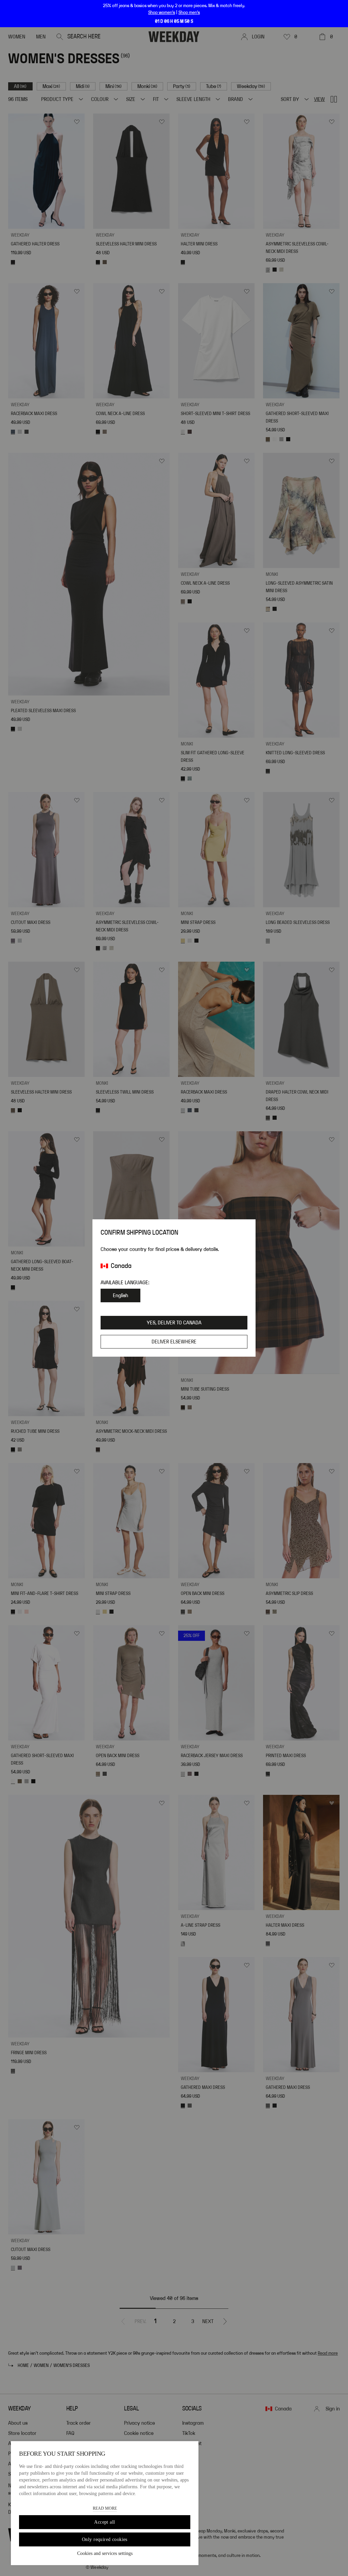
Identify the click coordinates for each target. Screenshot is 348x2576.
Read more (105, 2508)
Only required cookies (105, 2539)
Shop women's (162, 13)
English (120, 1295)
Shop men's (189, 13)
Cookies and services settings (105, 2553)
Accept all (105, 2522)
